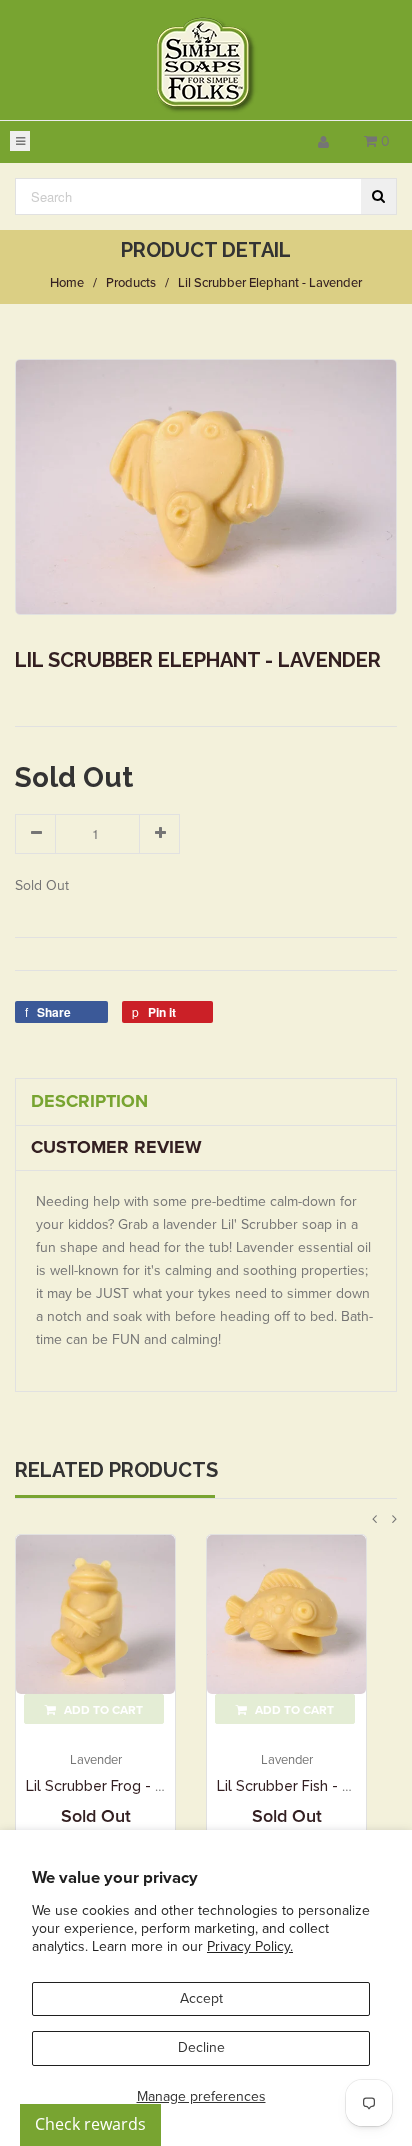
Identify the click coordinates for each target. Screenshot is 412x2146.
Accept (201, 1998)
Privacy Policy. (250, 1946)
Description (89, 1101)
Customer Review (116, 1147)
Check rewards (90, 2124)
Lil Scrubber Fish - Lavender (311, 1786)
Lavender (96, 1760)
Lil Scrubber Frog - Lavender (122, 1786)
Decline (201, 2047)
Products (131, 283)
